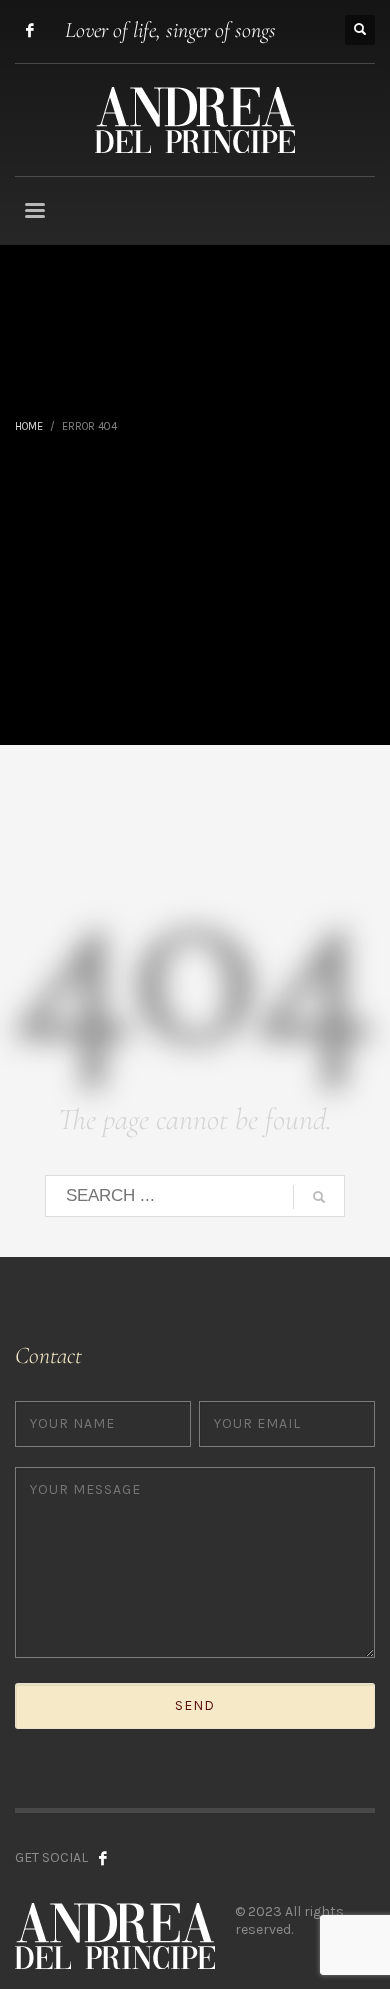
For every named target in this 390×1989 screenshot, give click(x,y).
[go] (319, 1197)
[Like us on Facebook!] (103, 1858)
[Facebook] (30, 30)
